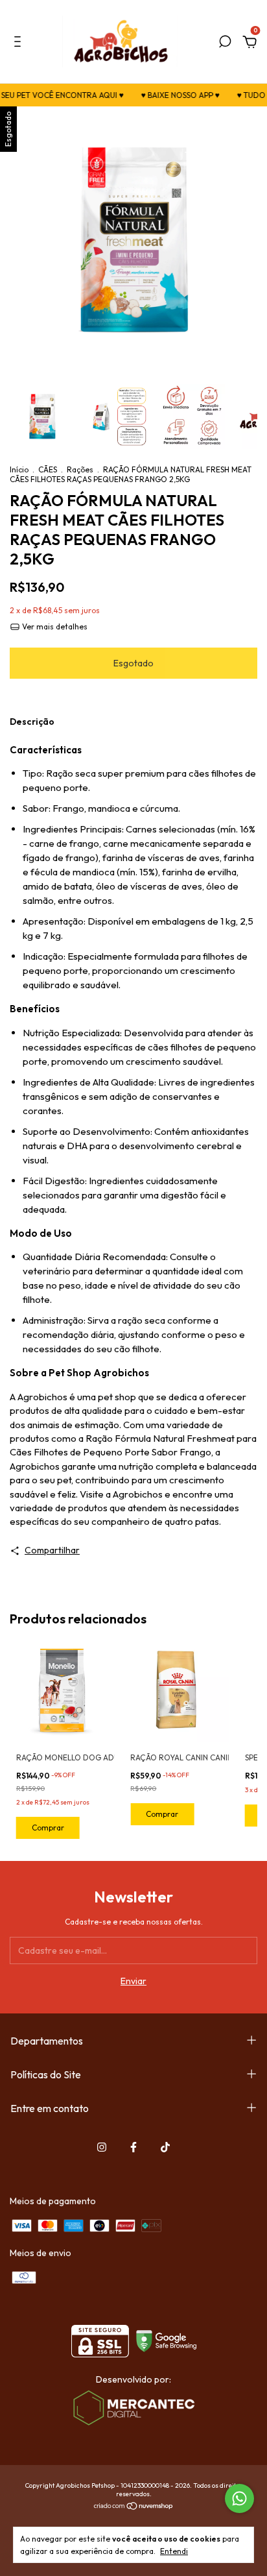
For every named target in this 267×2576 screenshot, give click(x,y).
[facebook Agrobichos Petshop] (133, 2147)
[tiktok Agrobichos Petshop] (165, 2147)
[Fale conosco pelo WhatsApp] (239, 2498)
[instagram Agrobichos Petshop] (102, 2147)
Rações (80, 469)
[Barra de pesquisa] (225, 43)
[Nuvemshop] (134, 2507)
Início (19, 469)
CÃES (48, 469)
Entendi (174, 2551)
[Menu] (20, 43)
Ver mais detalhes (54, 626)
